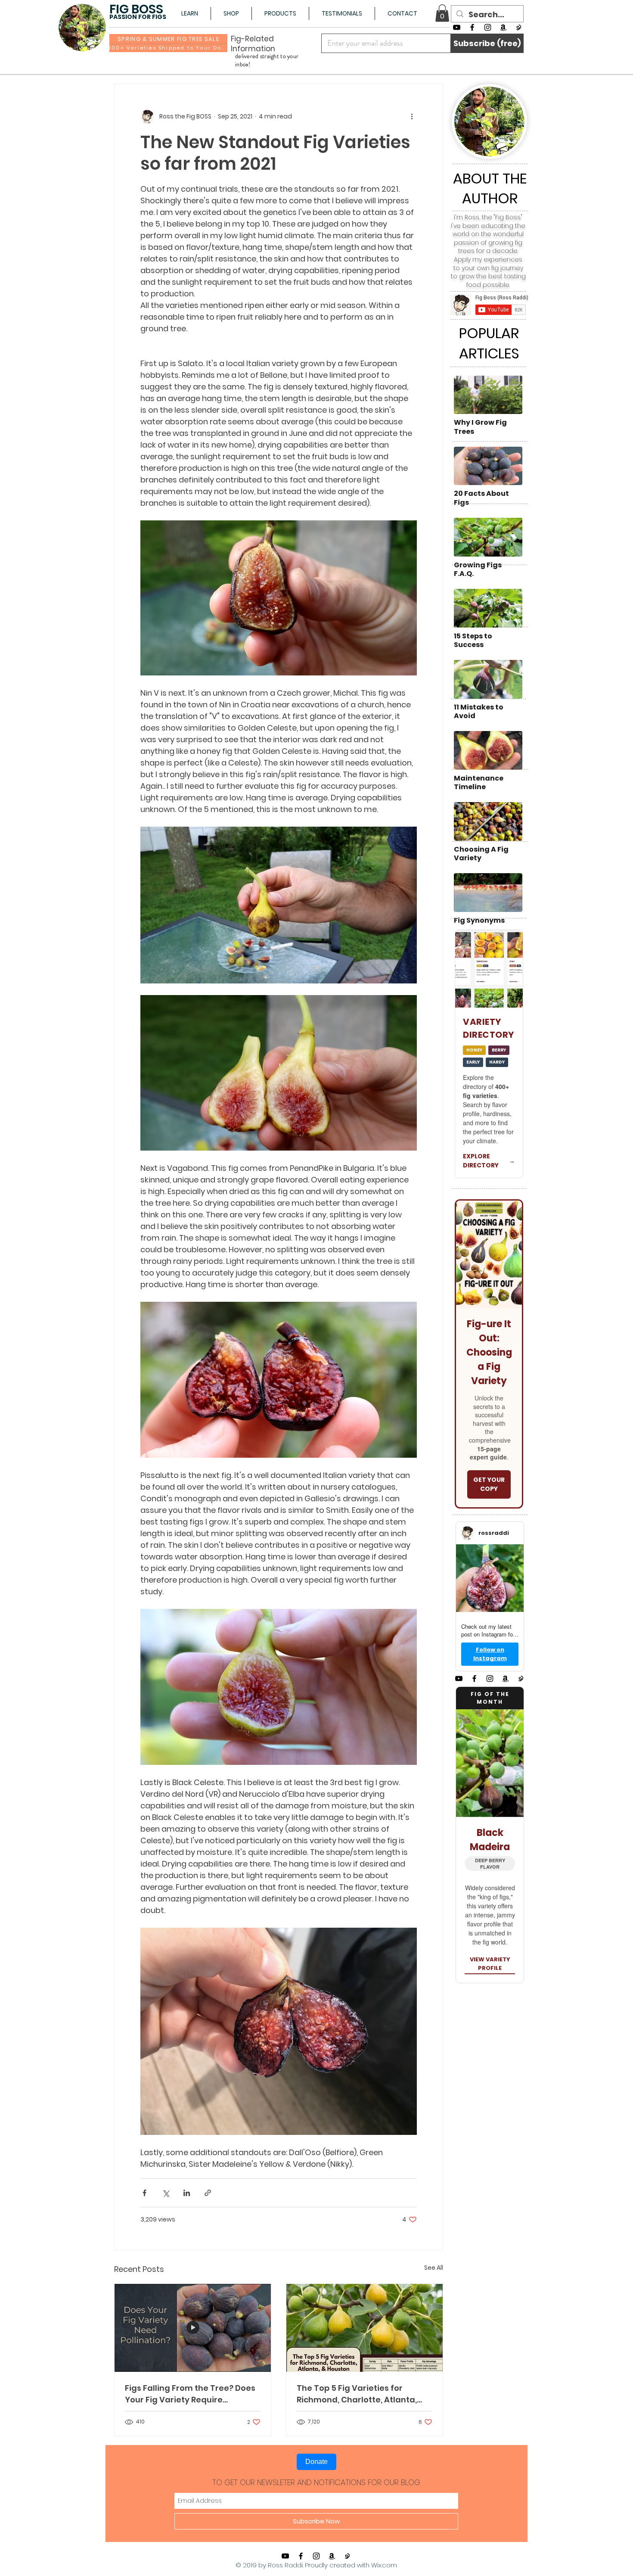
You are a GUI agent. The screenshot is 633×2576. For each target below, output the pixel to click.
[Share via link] (208, 2193)
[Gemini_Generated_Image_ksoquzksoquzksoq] (519, 27)
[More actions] (412, 117)
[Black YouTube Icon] (457, 27)
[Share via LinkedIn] (187, 2193)
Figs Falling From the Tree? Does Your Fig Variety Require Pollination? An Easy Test (190, 2394)
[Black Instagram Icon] (488, 27)
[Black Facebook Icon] (472, 27)
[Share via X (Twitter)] (166, 2193)
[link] (442, 13)
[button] (189, 13)
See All (434, 2268)
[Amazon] (503, 27)
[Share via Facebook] (144, 2193)
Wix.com (384, 2565)
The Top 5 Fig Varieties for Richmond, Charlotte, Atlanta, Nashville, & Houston (357, 2394)
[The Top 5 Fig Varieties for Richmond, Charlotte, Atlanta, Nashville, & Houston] (365, 2328)
